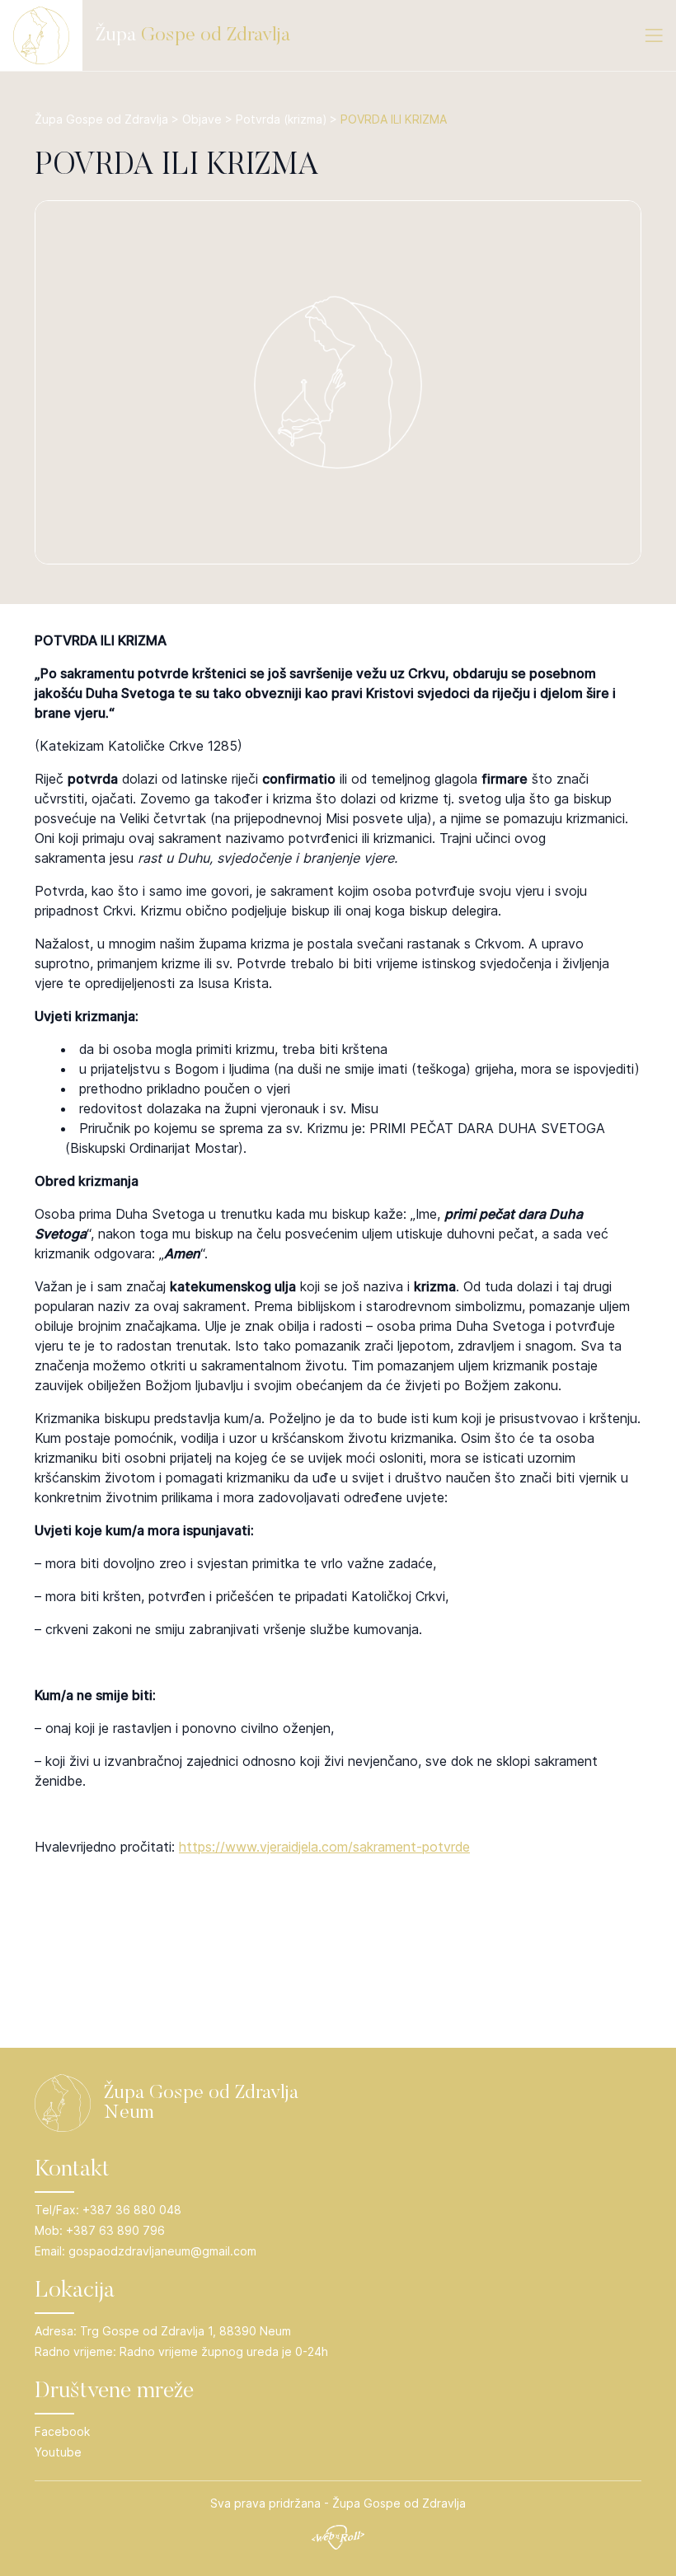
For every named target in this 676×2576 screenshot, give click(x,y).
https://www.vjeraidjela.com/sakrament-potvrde (324, 1847)
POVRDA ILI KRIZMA (177, 166)
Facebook (62, 2431)
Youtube (58, 2452)
